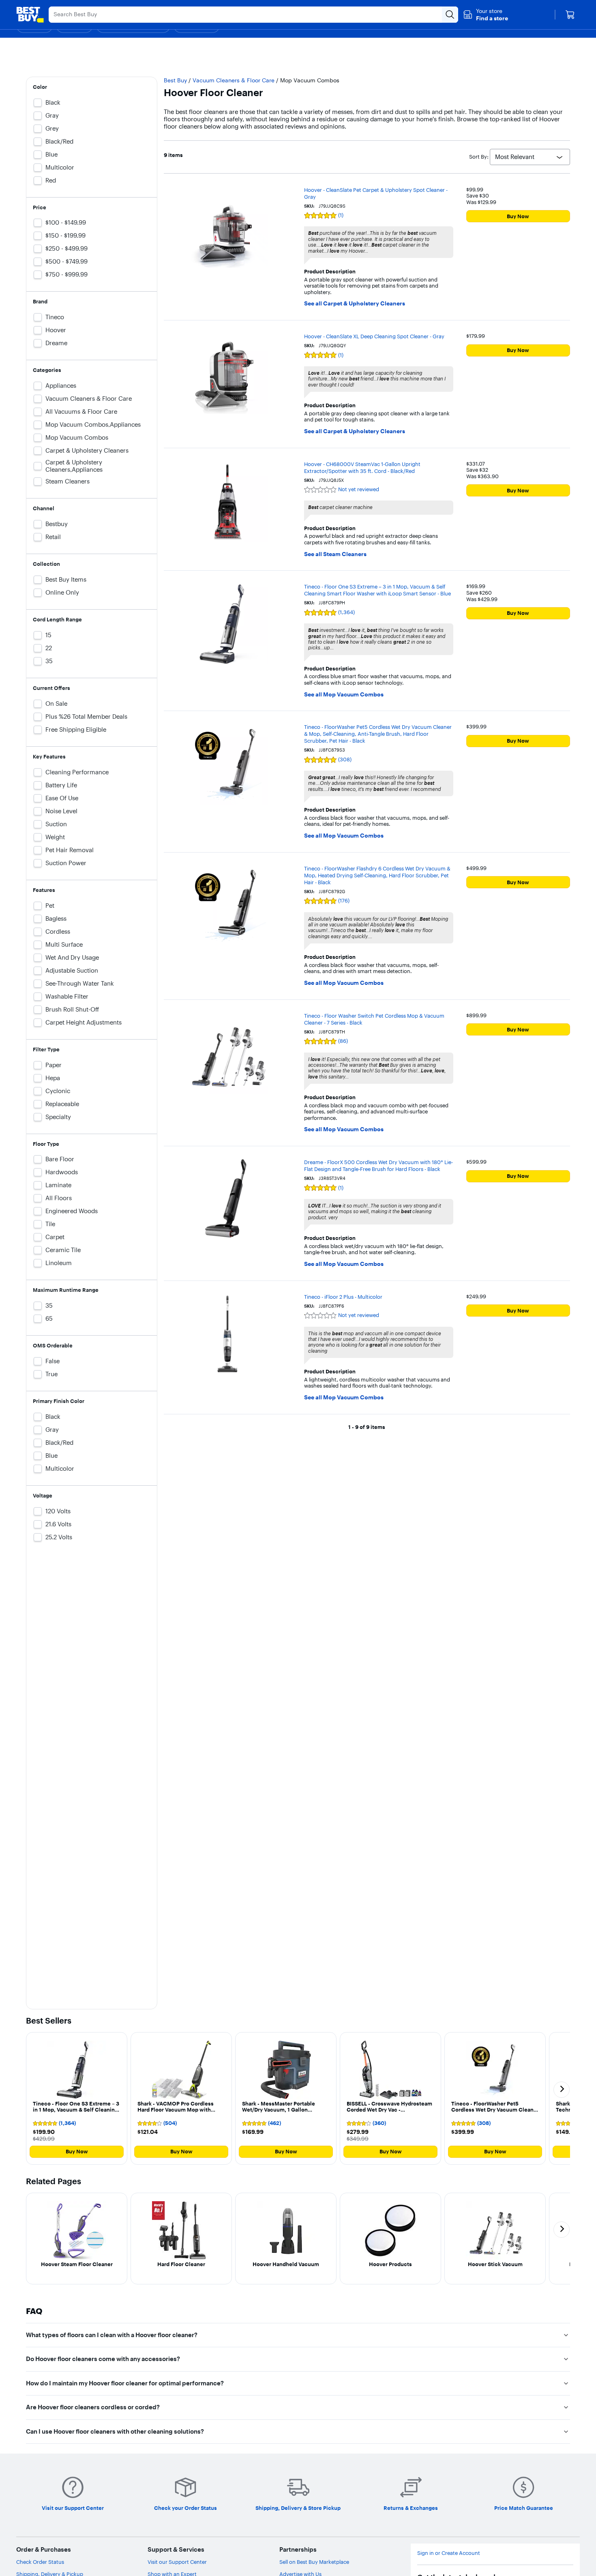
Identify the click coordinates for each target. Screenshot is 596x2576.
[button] (486, 15)
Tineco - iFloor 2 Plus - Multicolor (343, 1297)
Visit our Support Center (177, 2562)
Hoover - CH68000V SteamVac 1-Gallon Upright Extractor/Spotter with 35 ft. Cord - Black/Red (362, 467)
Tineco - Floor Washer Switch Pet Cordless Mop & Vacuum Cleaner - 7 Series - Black (374, 1019)
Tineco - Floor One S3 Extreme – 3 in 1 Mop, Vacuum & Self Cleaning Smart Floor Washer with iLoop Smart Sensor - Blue (377, 590)
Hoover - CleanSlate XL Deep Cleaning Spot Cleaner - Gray (374, 336)
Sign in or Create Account (449, 2553)
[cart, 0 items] (570, 15)
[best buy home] (30, 15)
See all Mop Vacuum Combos (344, 695)
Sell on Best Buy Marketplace (314, 2562)
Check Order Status (40, 2562)
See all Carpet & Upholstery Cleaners (355, 304)
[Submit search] (450, 15)
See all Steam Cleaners (335, 554)
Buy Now (518, 216)
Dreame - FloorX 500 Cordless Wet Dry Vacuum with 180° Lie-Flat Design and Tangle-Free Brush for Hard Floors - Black (378, 1166)
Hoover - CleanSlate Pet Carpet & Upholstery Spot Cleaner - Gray (376, 193)
